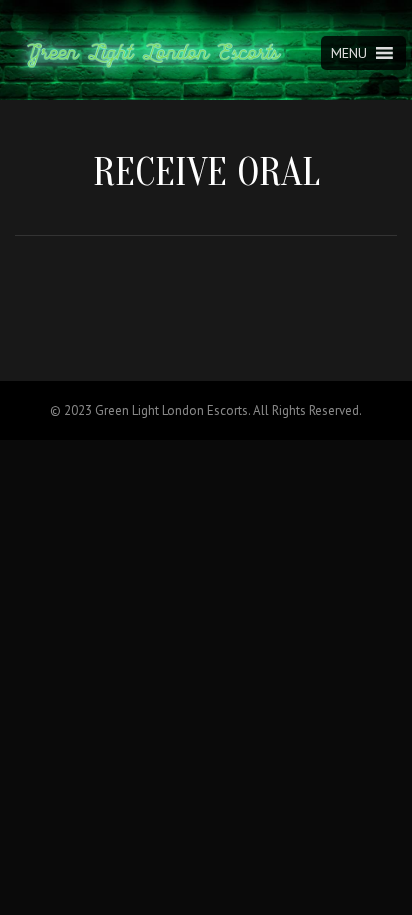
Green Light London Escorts (154, 52)
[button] (349, 53)
